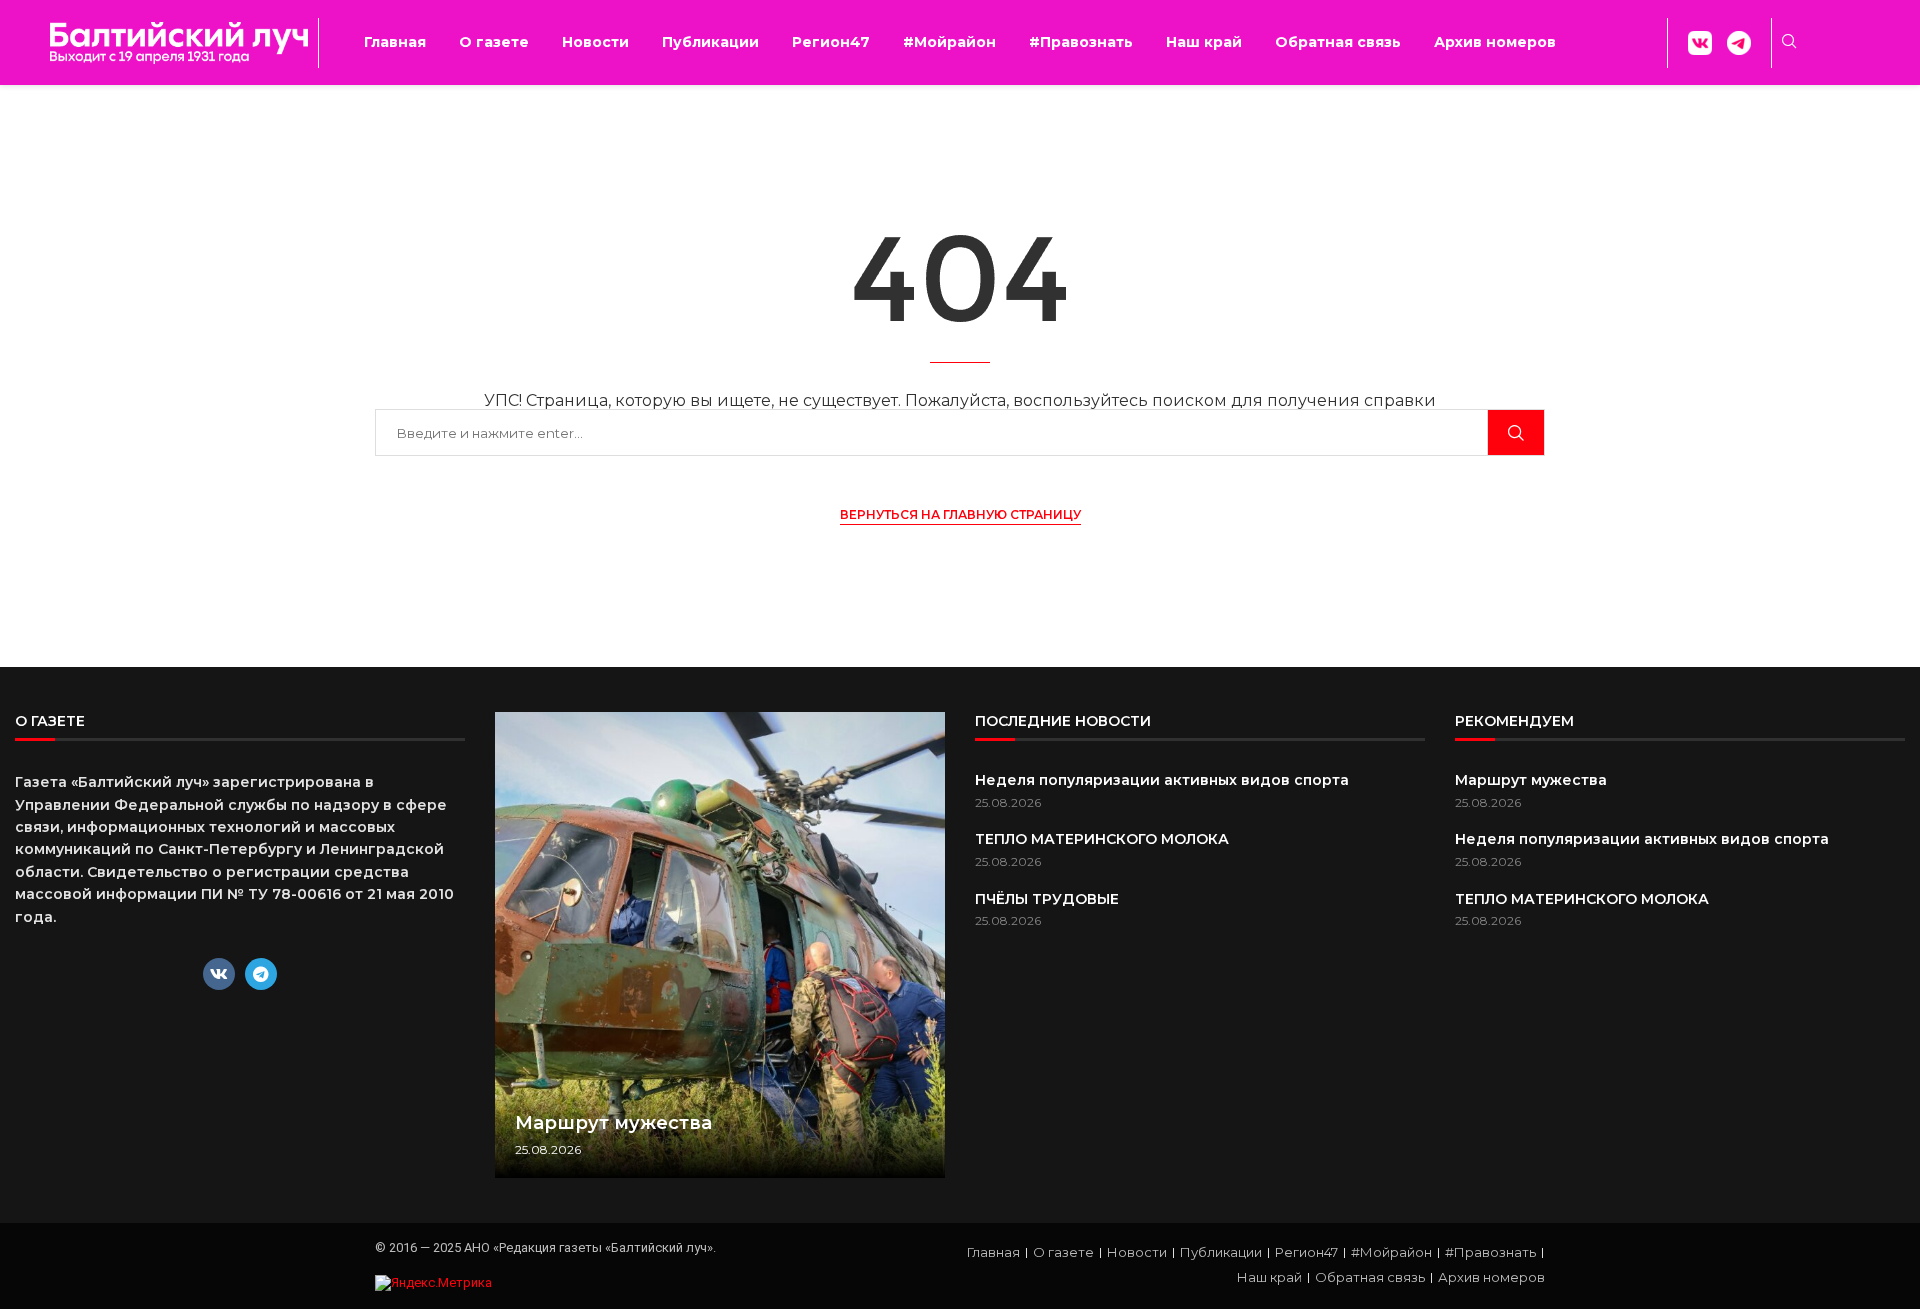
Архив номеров (1495, 42)
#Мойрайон (949, 42)
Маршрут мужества (613, 1123)
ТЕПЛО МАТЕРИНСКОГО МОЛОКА (1102, 839)
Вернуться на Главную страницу (960, 514)
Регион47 (831, 42)
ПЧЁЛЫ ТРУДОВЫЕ (1047, 899)
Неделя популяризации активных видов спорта (1162, 780)
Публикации (710, 42)
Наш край (1204, 42)
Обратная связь (1338, 42)
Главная (395, 42)
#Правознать (1081, 42)
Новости (595, 42)
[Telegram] (261, 974)
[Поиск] (1515, 432)
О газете (494, 42)
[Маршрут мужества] (720, 945)
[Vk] (219, 974)
